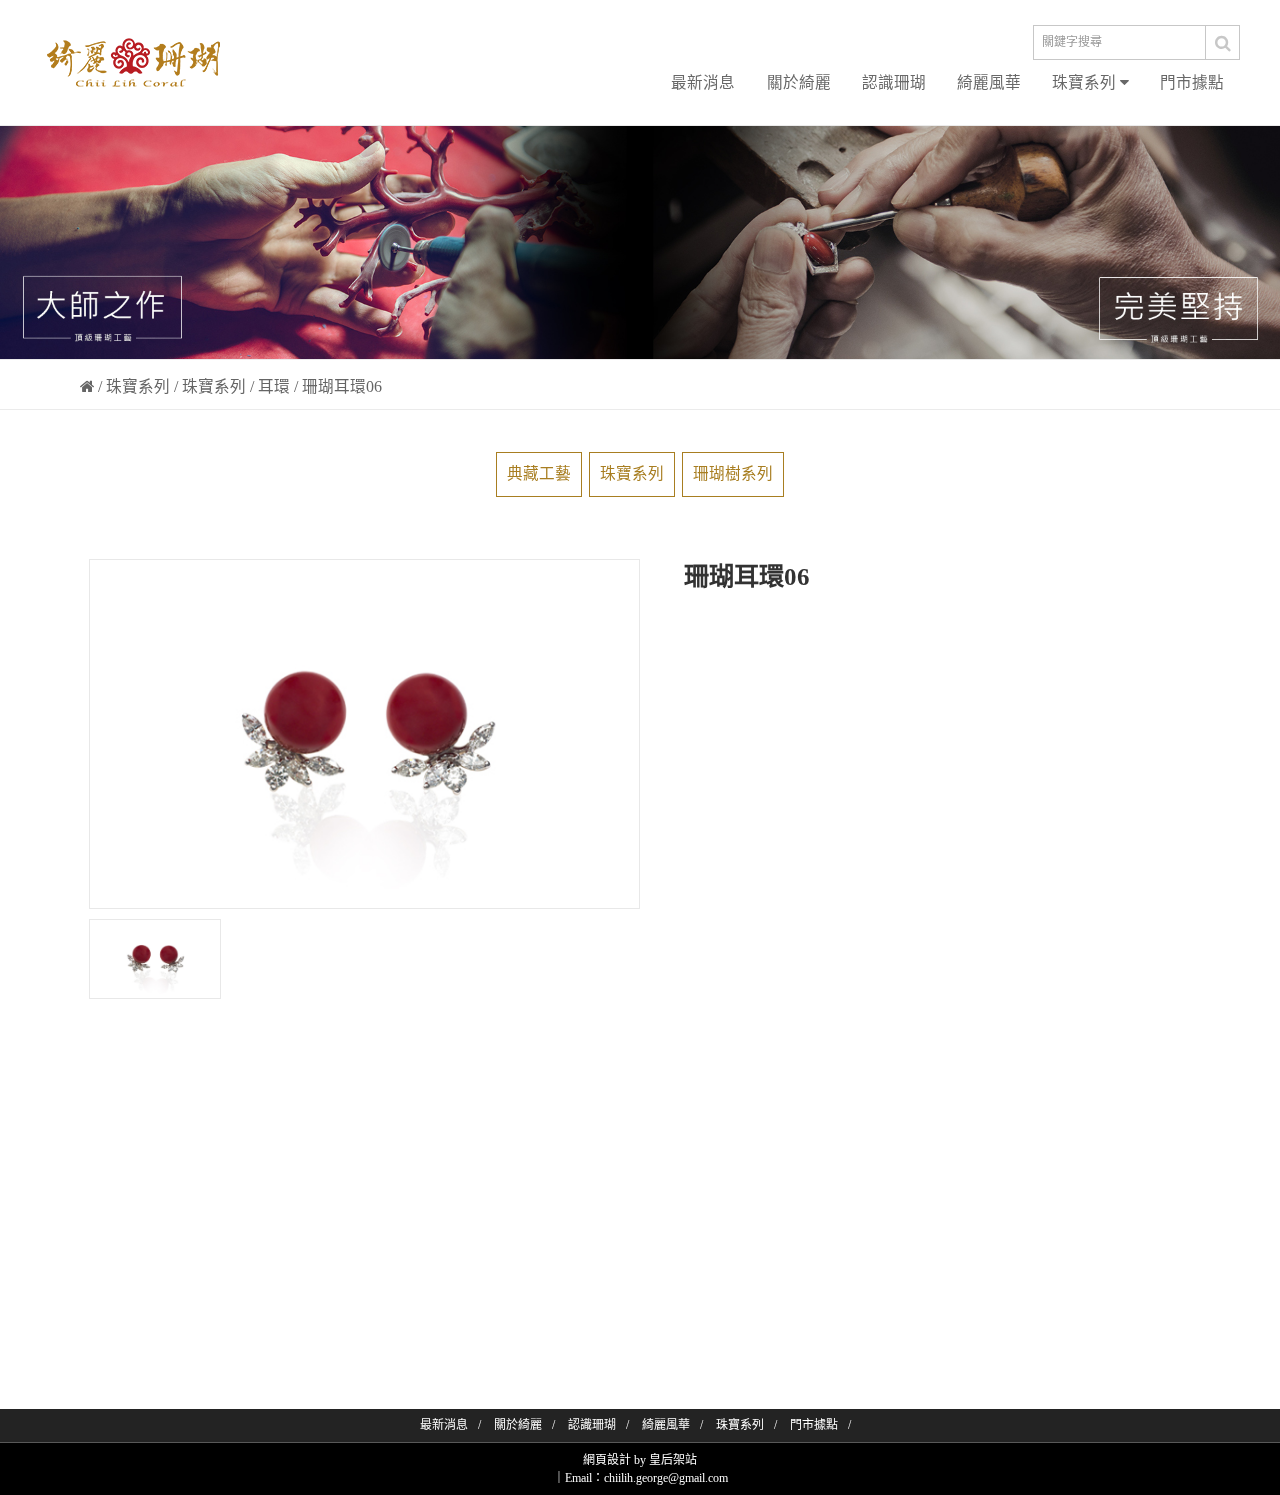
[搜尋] (1223, 42)
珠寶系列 (1086, 82)
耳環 (274, 386)
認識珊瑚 (894, 82)
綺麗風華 (989, 82)
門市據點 (1192, 82)
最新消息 (703, 82)
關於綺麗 (799, 82)
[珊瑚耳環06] (155, 959)
